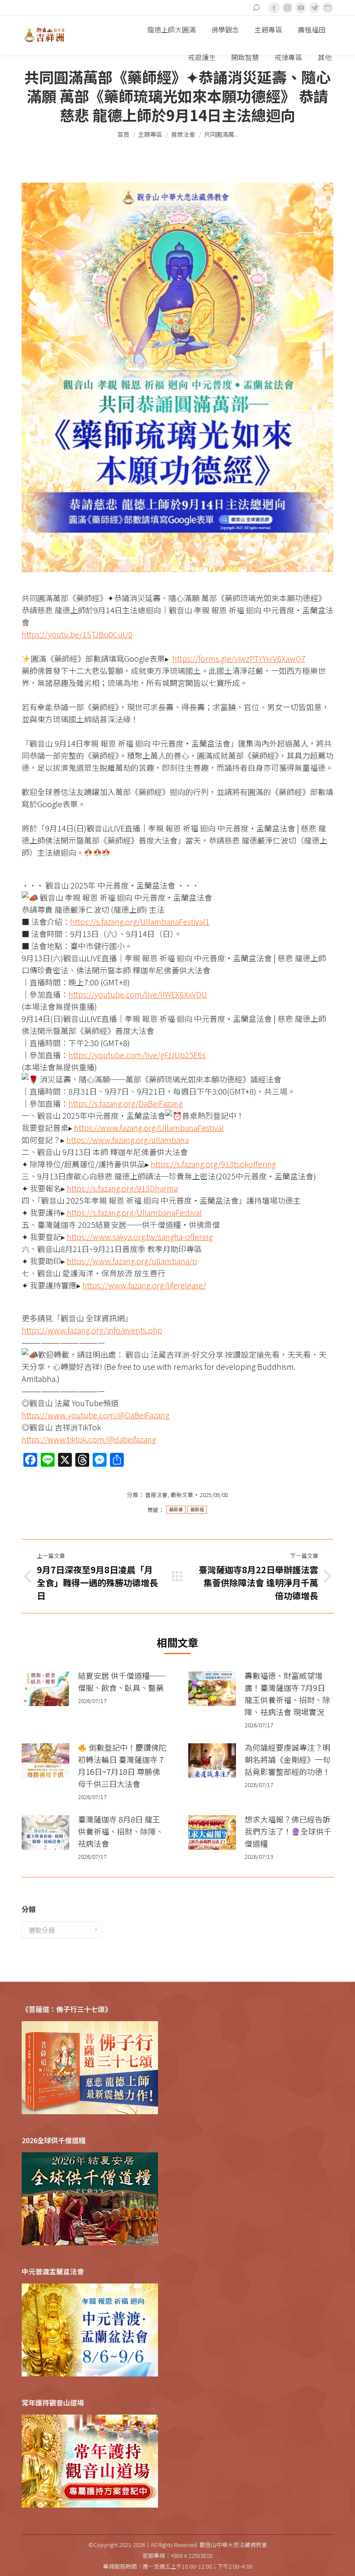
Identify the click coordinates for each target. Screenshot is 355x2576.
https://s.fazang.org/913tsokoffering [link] (213, 1164)
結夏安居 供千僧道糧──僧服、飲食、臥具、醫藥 (122, 1681)
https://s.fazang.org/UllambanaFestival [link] (134, 1212)
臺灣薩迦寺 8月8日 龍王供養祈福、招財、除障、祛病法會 (121, 1831)
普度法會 (156, 1495)
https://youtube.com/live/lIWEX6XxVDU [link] (138, 994)
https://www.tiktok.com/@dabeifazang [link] (89, 1439)
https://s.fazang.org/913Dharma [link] (122, 1188)
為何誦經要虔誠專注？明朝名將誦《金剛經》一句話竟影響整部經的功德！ (287, 1759)
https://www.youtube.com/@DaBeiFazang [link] (95, 1415)
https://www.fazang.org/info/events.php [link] (92, 1330)
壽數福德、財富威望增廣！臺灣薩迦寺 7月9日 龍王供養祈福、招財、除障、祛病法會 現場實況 (287, 1694)
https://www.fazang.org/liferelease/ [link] (144, 1285)
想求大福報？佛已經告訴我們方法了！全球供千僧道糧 (288, 1831)
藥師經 (197, 1510)
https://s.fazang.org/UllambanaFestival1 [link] (140, 921)
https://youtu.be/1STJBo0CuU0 (77, 634)
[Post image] (45, 1689)
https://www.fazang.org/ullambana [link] (127, 1140)
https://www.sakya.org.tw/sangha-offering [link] (140, 1236)
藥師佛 (176, 1510)
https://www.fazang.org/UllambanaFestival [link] (149, 1127)
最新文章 (182, 1495)
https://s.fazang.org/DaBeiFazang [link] (126, 1103)
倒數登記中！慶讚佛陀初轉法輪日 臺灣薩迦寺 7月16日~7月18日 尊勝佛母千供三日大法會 (122, 1765)
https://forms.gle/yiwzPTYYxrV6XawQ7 (239, 658)
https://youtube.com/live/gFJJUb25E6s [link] (137, 1055)
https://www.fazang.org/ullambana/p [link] (132, 1261)
